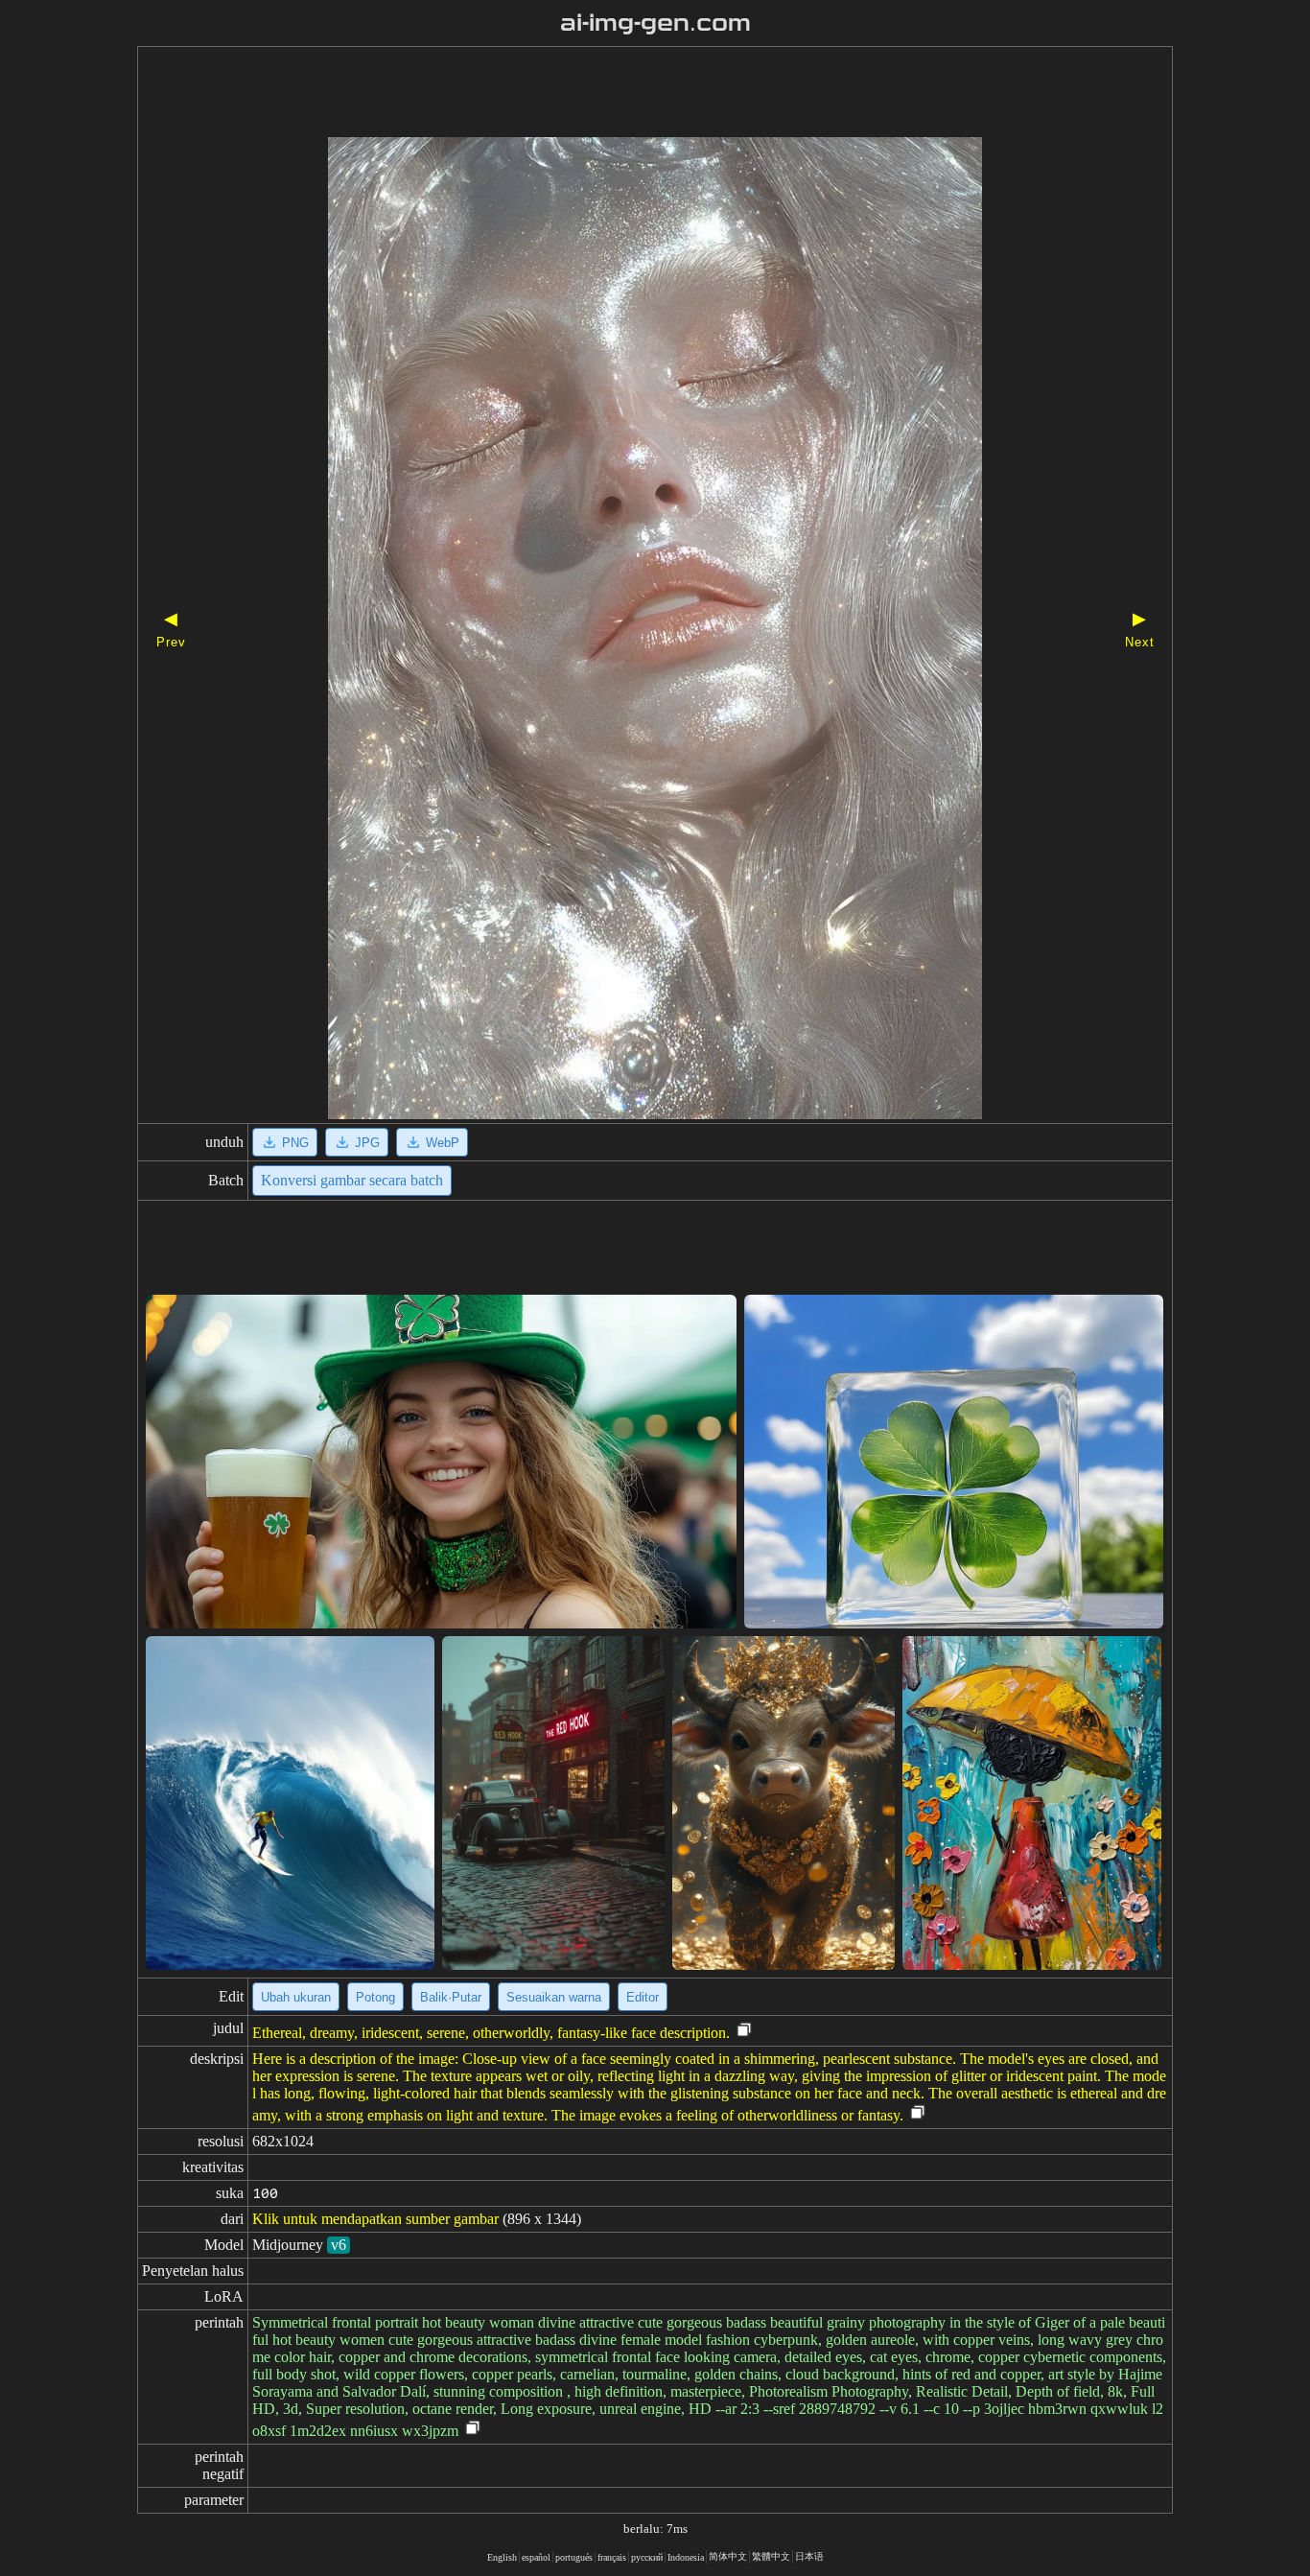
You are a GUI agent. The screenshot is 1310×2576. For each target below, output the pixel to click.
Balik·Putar (451, 1997)
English (502, 2557)
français (612, 2557)
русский (647, 2557)
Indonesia (686, 2557)
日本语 (809, 2556)
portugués (574, 2557)
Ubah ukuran (296, 1997)
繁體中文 (771, 2556)
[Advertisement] (621, 94)
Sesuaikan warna (554, 1997)
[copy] (744, 2031)
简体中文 (728, 2556)
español (536, 2557)
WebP (443, 1143)
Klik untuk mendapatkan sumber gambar (375, 2219)
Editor (643, 1997)
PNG (295, 1143)
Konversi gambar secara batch (352, 1180)
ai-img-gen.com (655, 23)
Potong (375, 1997)
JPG (367, 1143)
